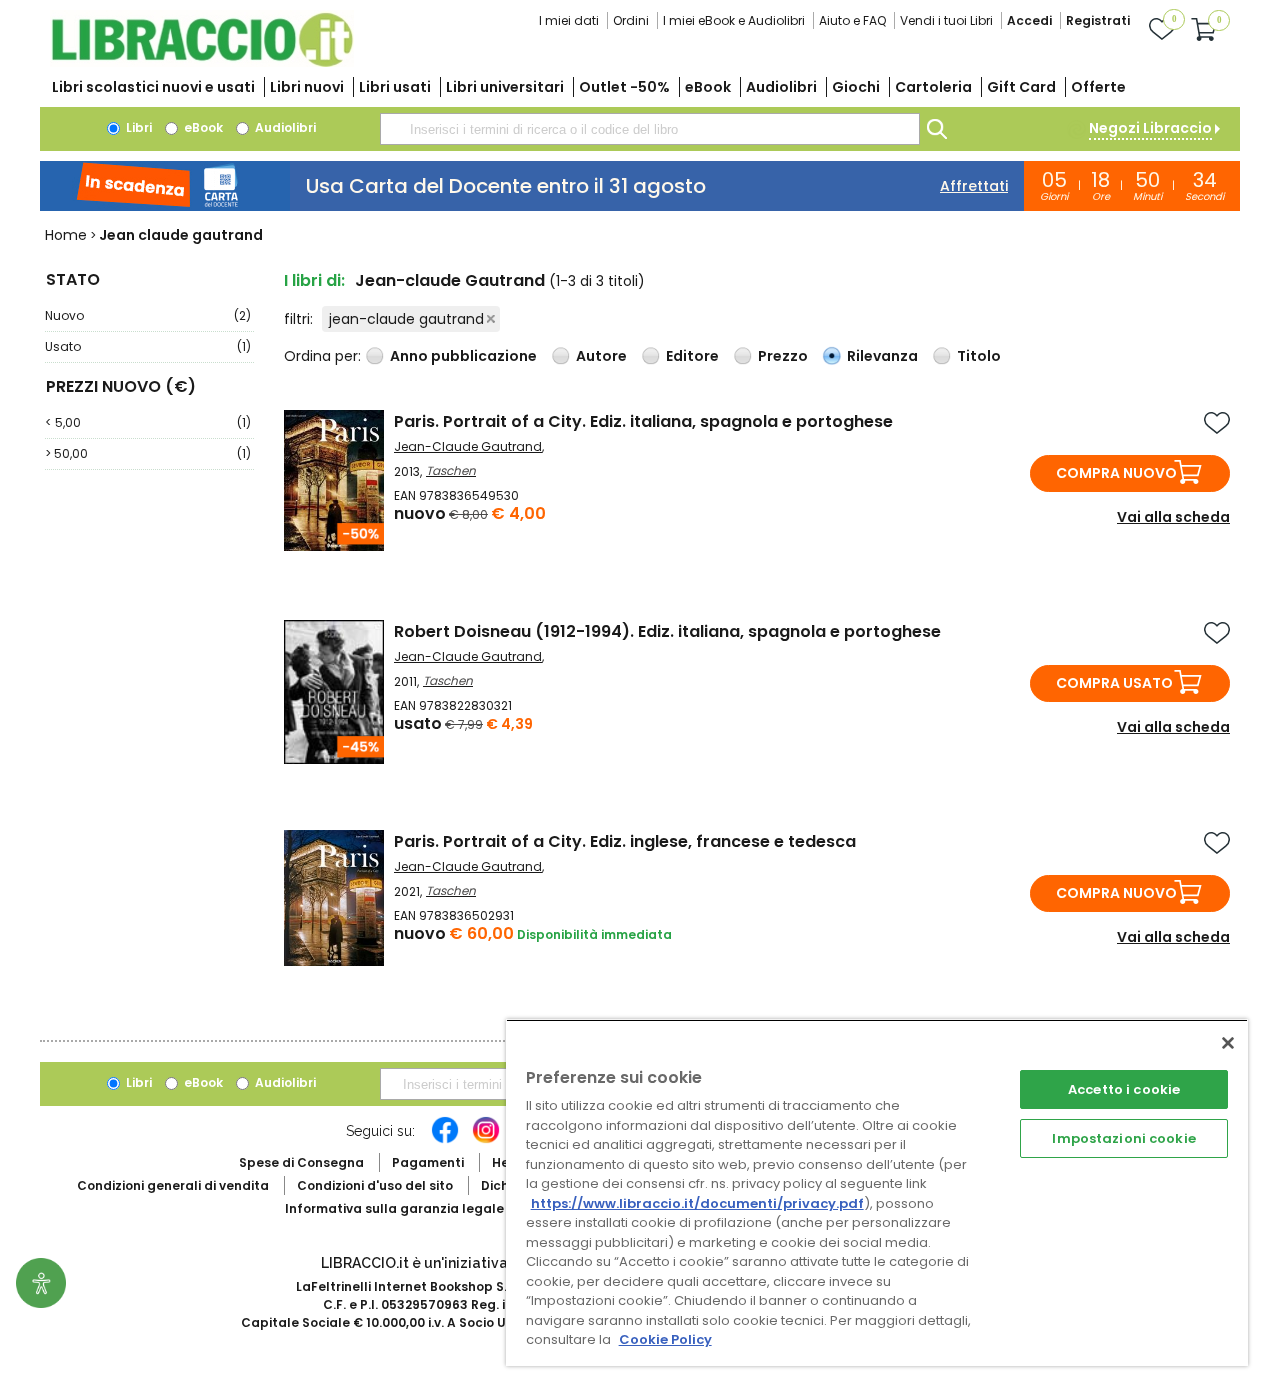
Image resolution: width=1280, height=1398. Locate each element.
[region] (877, 1192)
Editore (692, 356)
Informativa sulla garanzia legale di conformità (440, 1208)
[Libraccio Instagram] (486, 1140)
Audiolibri (781, 87)
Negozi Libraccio (1150, 128)
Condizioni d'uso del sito (375, 1185)
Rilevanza (882, 356)
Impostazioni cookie (1123, 1138)
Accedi (1029, 20)
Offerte (1098, 87)
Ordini (631, 20)
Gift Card (1021, 87)
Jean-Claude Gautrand (468, 446)
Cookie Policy (665, 1339)
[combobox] (650, 129)
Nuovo (148, 315)
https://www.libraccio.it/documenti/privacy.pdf (697, 1203)
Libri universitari (505, 87)
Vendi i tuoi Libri (946, 20)
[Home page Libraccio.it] (202, 62)
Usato (148, 346)
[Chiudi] (1228, 1043)
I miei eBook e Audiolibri (734, 20)
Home (66, 235)
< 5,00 (148, 422)
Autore (601, 356)
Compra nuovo (1116, 473)
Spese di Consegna (301, 1162)
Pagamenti (428, 1162)
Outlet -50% (624, 87)
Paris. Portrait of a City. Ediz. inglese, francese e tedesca (625, 841)
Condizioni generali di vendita (173, 1185)
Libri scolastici (153, 87)
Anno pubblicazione (463, 356)
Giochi (856, 87)
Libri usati (395, 87)
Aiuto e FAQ (852, 20)
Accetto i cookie (1124, 1089)
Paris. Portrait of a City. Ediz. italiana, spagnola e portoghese (643, 421)
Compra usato (1114, 683)
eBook (708, 87)
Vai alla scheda (1173, 517)
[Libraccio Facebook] (445, 1140)
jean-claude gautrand (406, 319)
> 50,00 (148, 453)
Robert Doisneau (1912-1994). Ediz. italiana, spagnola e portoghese (667, 631)
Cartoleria (933, 87)
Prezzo (783, 356)
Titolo (979, 356)
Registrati (1098, 20)
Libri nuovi (307, 87)
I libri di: (314, 280)
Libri (137, 127)
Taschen (451, 470)
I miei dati (569, 20)
